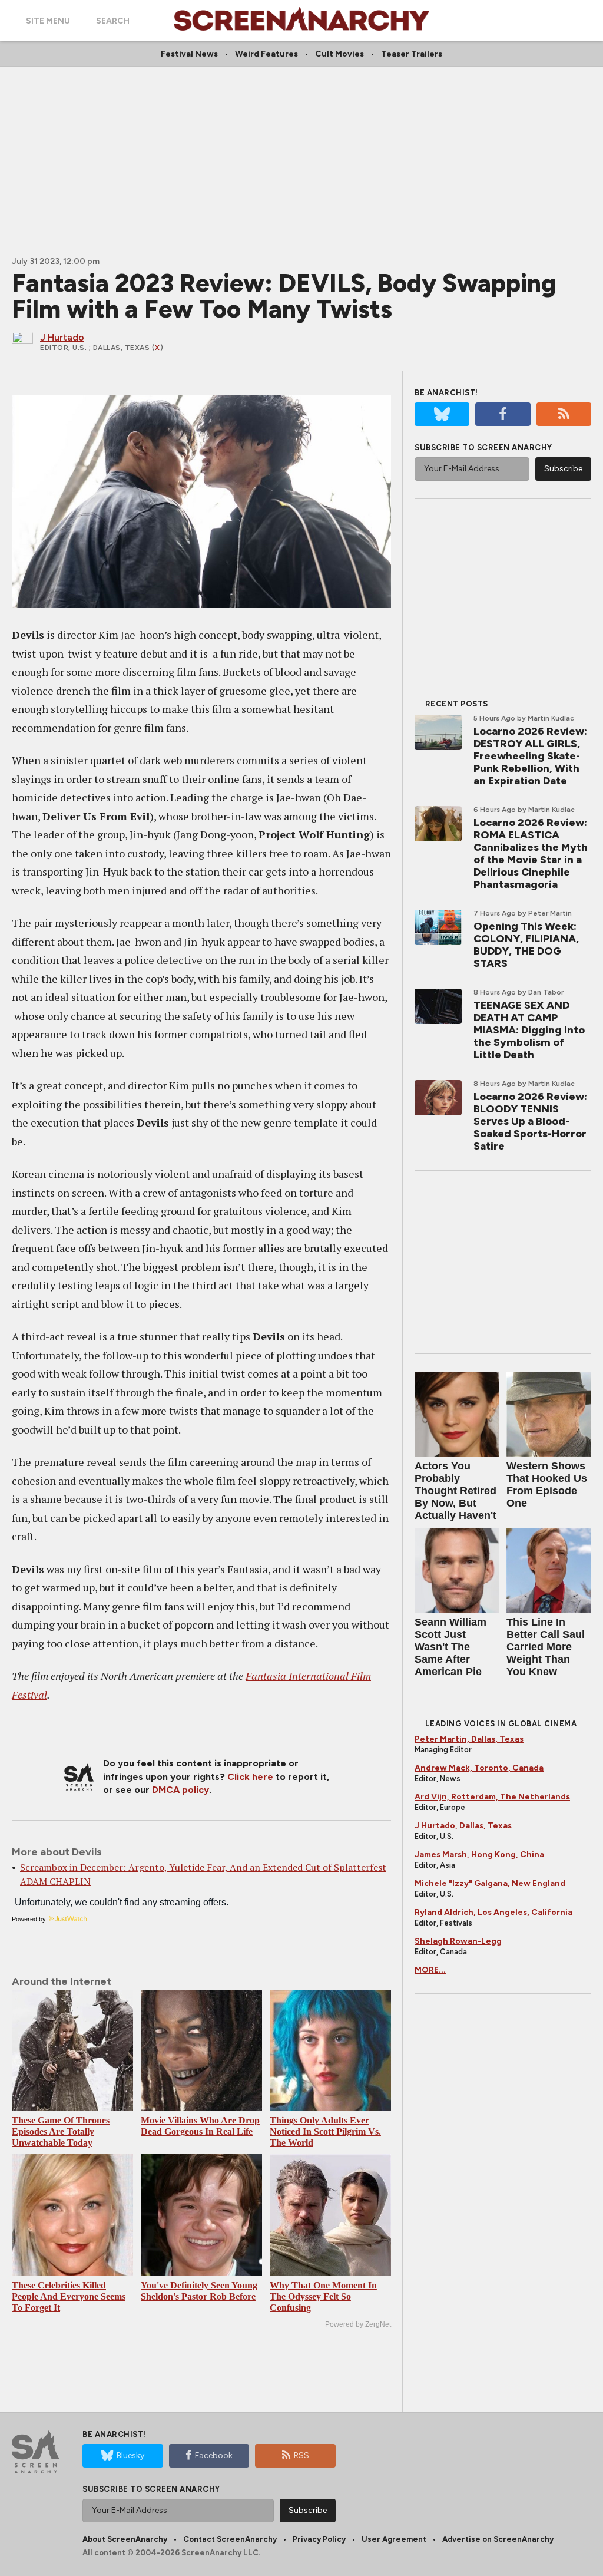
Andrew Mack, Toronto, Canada (479, 1768)
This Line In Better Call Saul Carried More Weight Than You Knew (546, 1647)
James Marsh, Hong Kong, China (479, 1855)
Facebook (214, 2456)
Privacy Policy (319, 2539)
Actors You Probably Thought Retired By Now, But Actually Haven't (455, 1491)
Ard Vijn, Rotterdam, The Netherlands (492, 1797)
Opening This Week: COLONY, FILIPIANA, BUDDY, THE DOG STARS (526, 945)
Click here (250, 1777)
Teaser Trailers (412, 54)
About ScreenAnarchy (125, 2539)
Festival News (189, 54)
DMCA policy (180, 1790)
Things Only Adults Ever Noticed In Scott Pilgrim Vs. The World (325, 2131)
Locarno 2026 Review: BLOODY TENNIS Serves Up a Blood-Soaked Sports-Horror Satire (530, 1121)
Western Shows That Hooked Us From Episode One (547, 1484)
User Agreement (394, 2539)
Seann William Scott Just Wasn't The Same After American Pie (450, 1647)
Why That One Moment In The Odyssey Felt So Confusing (323, 2296)
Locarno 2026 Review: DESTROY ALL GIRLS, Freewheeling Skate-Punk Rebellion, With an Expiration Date (530, 756)
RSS (301, 2456)
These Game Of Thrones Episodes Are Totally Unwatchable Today (61, 2131)
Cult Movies (339, 54)
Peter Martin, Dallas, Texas (469, 1739)
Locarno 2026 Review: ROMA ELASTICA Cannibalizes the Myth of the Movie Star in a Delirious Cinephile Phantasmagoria (531, 853)
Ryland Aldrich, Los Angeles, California (493, 1912)
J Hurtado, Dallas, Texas (463, 1826)
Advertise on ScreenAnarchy (498, 2539)
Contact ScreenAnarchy (230, 2539)
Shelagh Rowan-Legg (458, 1941)
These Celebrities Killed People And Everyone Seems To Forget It (69, 2296)
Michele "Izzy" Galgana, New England (490, 1883)
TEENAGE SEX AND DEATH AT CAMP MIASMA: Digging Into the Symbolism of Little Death (529, 1030)
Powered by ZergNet (358, 2324)
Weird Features (266, 54)
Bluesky (130, 2456)
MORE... (430, 1970)
